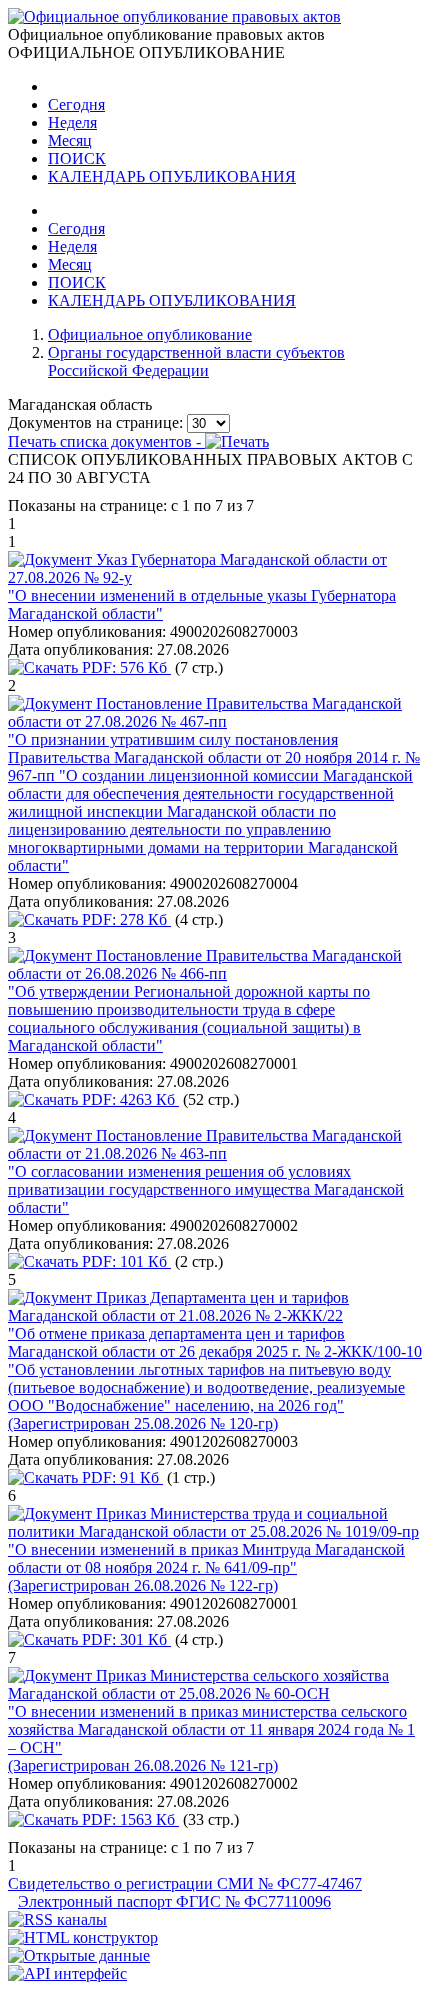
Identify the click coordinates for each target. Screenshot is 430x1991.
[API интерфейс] (67, 1973)
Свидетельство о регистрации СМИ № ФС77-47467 (185, 1883)
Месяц (70, 140)
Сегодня (76, 104)
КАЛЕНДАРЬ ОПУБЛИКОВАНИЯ (172, 176)
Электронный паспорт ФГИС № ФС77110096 (174, 1901)
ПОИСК (77, 158)
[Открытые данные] (79, 1955)
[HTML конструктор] (83, 1937)
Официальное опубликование (150, 334)
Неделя (72, 122)
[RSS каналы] (57, 1919)
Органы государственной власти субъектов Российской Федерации (196, 361)
